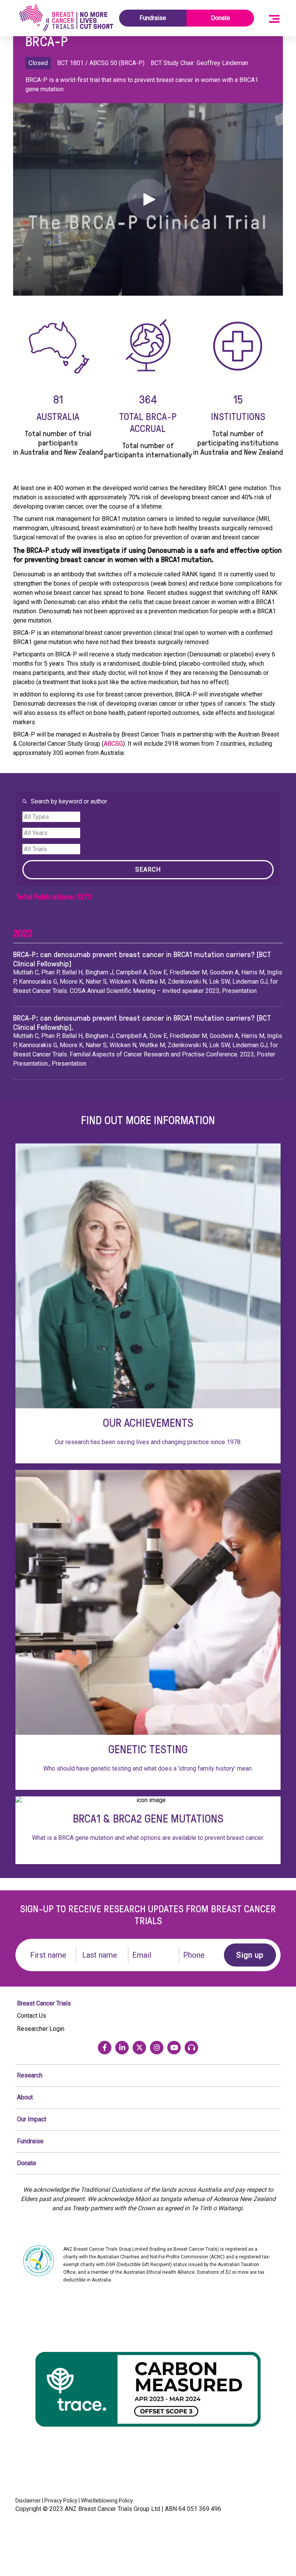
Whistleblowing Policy (107, 2501)
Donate (220, 18)
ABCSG (113, 744)
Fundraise (153, 18)
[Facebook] (105, 2048)
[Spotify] (191, 2048)
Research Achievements (148, 1303)
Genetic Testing (148, 1630)
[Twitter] (139, 2048)
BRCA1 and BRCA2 (148, 1830)
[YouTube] (174, 2048)
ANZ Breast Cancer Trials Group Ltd (112, 2509)
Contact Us (32, 2016)
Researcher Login (41, 2029)
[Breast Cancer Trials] (66, 18)
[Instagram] (157, 2048)
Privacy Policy (61, 2501)
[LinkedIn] (122, 2048)
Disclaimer (28, 2501)
